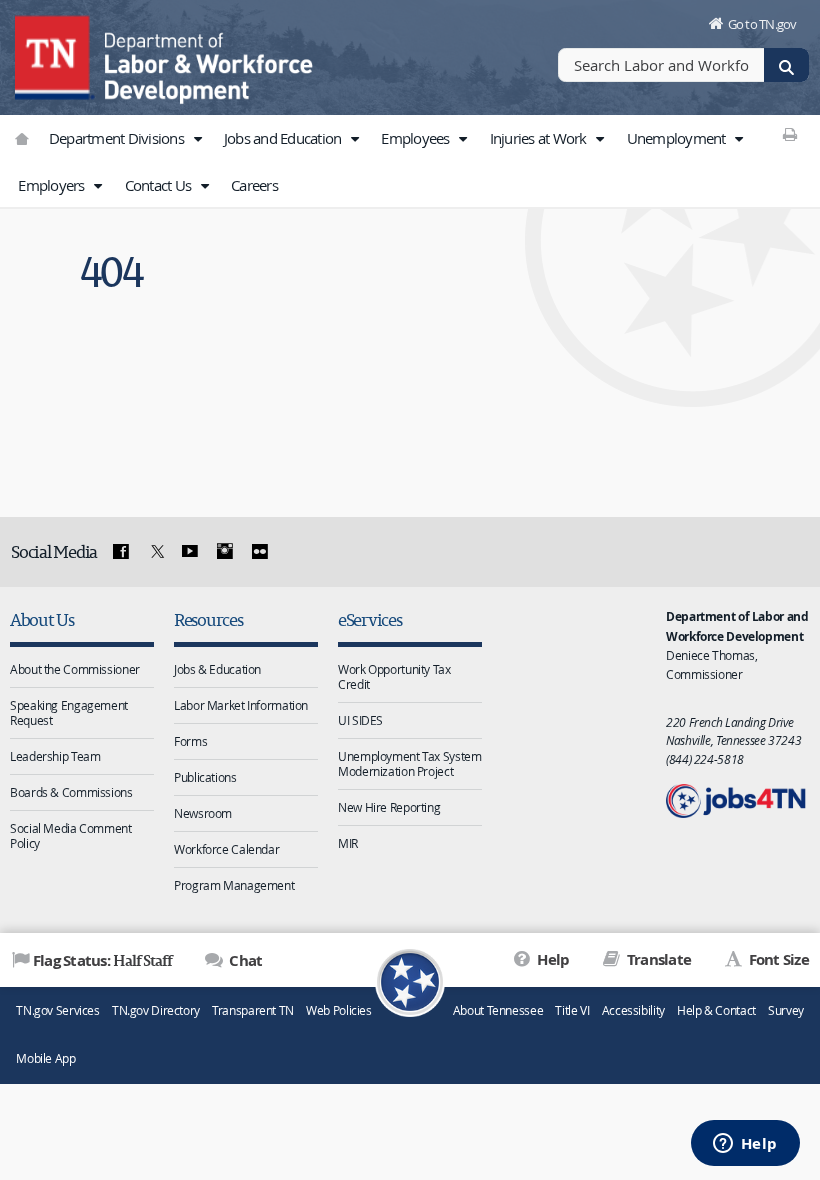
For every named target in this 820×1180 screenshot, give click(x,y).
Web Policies (339, 1010)
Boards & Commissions (71, 792)
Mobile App (45, 1058)
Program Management (234, 885)
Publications (205, 777)
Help (551, 959)
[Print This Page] (789, 134)
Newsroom (203, 813)
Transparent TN (253, 1010)
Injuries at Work (540, 138)
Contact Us (160, 185)
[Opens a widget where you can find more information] (745, 1145)
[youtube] (190, 552)
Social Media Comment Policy (71, 835)
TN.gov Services (57, 1010)
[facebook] (121, 552)
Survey (786, 1010)
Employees (417, 138)
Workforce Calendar (226, 849)
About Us (42, 619)
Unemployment (678, 138)
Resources (208, 619)
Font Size (777, 959)
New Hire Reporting (389, 807)
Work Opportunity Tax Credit (394, 676)
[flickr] (259, 552)
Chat (244, 960)
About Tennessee (498, 1010)
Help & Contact (716, 1010)
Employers (53, 185)
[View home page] (55, 55)
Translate (657, 959)
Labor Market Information (241, 705)
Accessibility (633, 1010)
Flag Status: (102, 960)
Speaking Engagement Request (69, 712)
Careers (254, 185)
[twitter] (155, 552)
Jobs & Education (217, 669)
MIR (348, 843)
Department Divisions (118, 138)
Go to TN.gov (762, 24)
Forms (190, 741)
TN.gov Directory (156, 1010)
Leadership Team (55, 756)
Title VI (572, 1010)
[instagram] (225, 552)
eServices (370, 619)
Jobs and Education (284, 138)
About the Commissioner (75, 669)
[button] (197, 139)
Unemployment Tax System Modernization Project (409, 763)
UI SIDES (360, 720)
